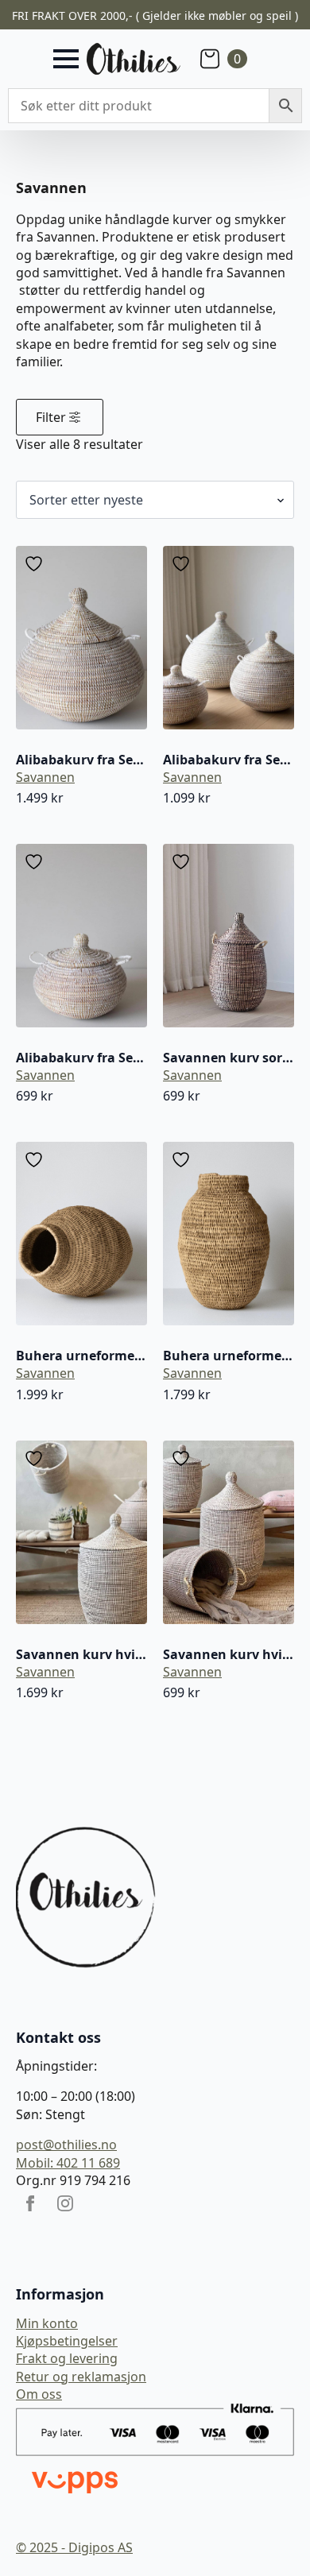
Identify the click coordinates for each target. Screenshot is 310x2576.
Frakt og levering (67, 2358)
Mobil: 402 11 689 (68, 2163)
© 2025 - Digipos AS (74, 2547)
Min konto (47, 2323)
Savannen (45, 777)
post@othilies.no (66, 2145)
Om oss (39, 2394)
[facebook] (30, 2203)
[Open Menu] (66, 59)
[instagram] (65, 2203)
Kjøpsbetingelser (67, 2341)
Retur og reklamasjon (81, 2377)
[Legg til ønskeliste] (36, 564)
